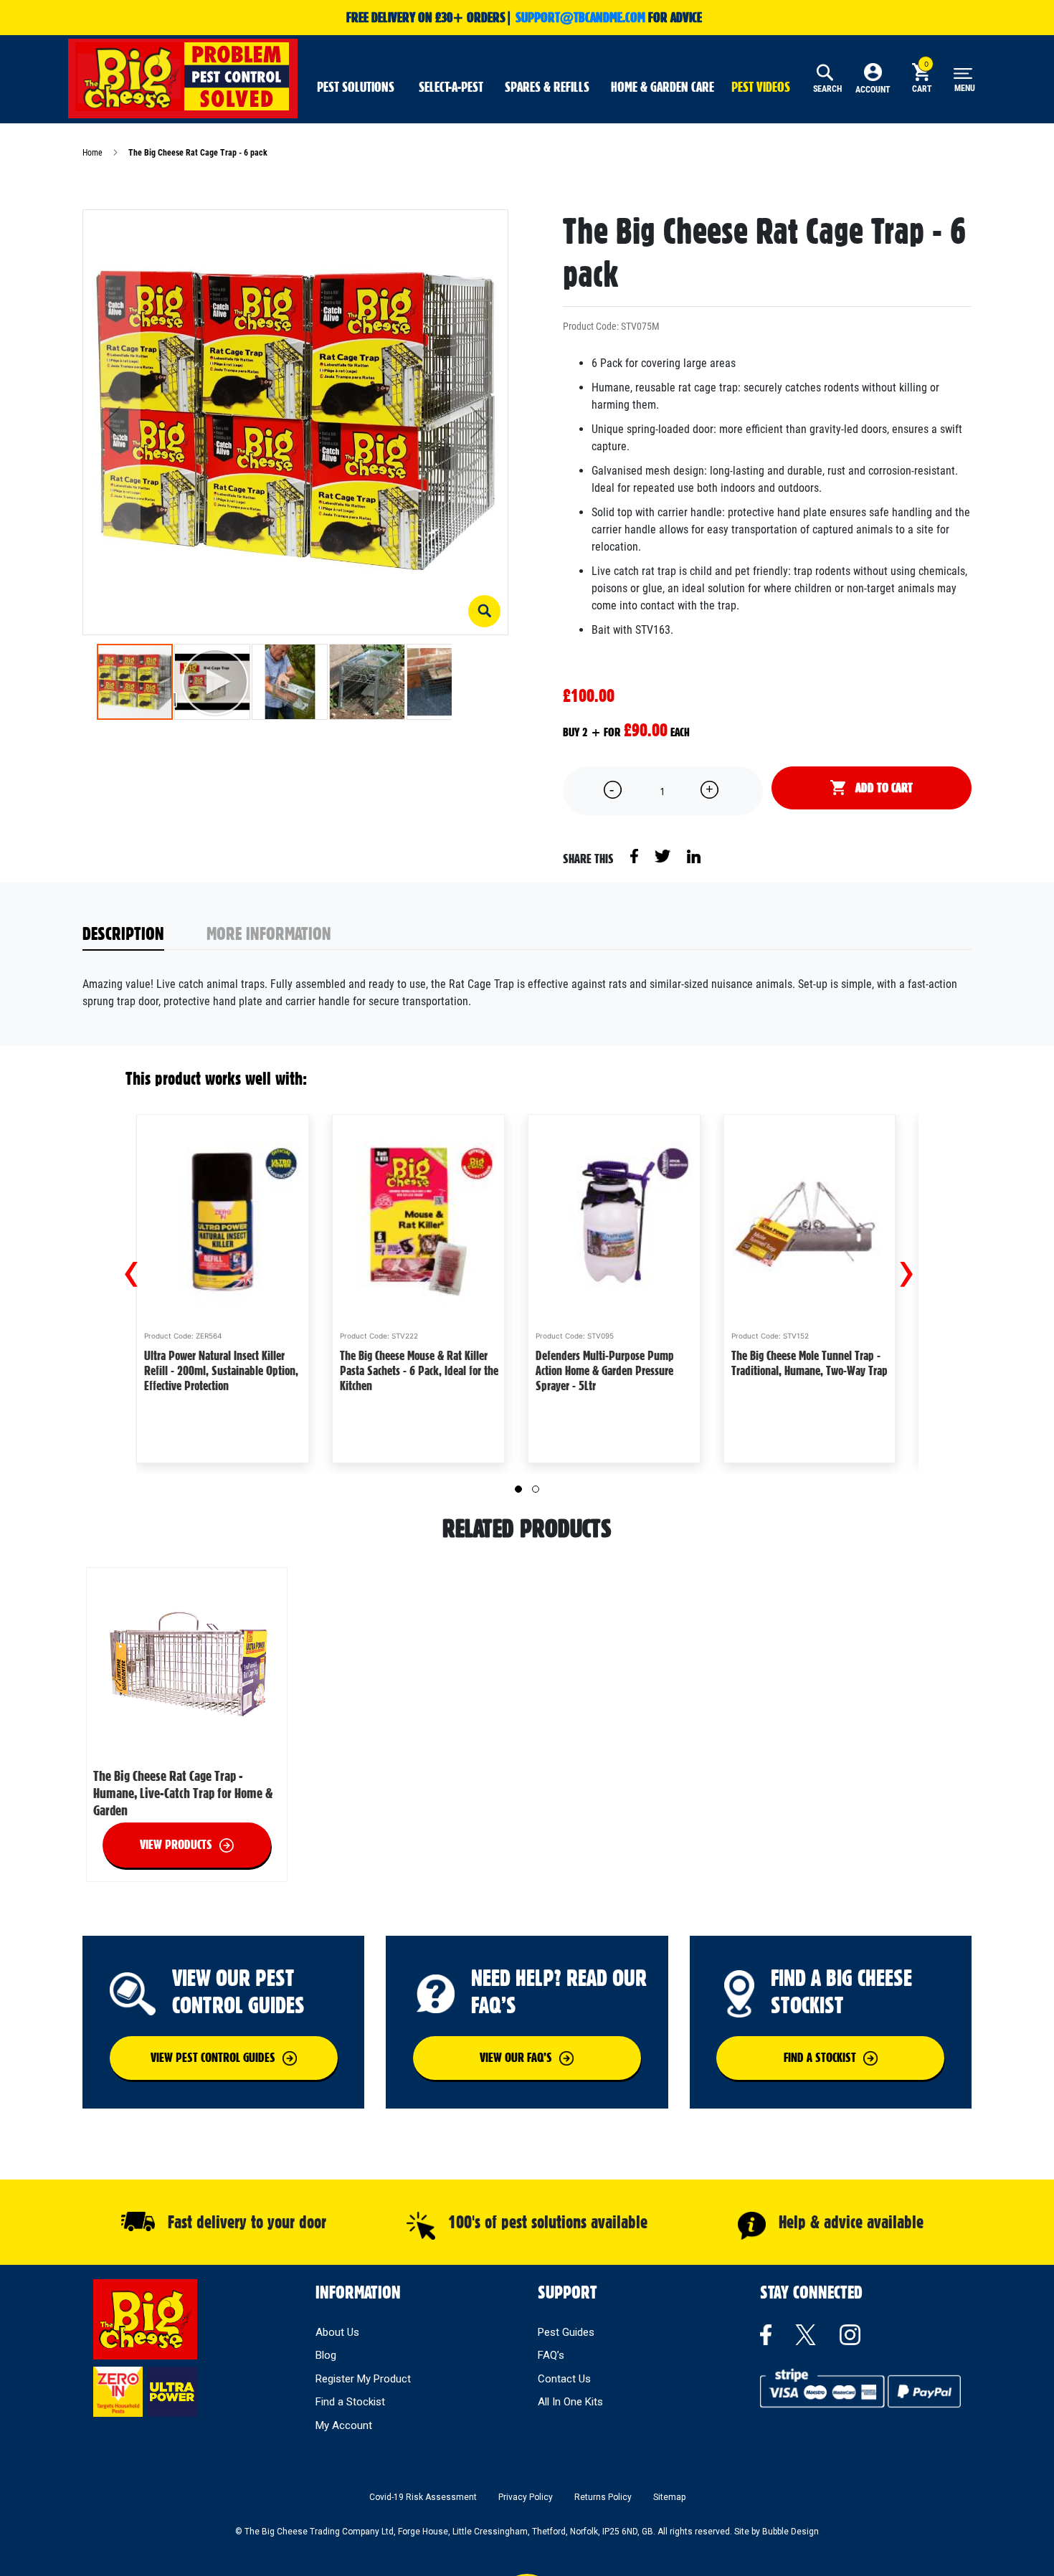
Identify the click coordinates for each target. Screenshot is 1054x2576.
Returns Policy (603, 2497)
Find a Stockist (350, 2402)
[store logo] (183, 77)
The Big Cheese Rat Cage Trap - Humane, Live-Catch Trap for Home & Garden (183, 1793)
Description (123, 933)
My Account (344, 2425)
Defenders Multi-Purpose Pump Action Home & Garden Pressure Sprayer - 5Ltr (605, 1370)
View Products (176, 1844)
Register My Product (363, 2379)
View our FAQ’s (516, 2057)
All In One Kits (570, 2402)
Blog (326, 2355)
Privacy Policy (526, 2497)
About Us (337, 2332)
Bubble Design (790, 2532)
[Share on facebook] (635, 855)
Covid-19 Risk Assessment (423, 2497)
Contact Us (564, 2379)
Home (92, 153)
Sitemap (669, 2497)
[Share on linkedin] (694, 855)
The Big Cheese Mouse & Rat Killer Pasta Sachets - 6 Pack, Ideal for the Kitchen (419, 1370)
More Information (269, 933)
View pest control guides (213, 2057)
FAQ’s (551, 2355)
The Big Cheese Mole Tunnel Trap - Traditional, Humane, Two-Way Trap (810, 1363)
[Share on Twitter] (664, 855)
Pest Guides (566, 2332)
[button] (484, 611)
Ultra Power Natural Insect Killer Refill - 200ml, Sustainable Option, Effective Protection (221, 1370)
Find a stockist (820, 2057)
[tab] (145, 935)
